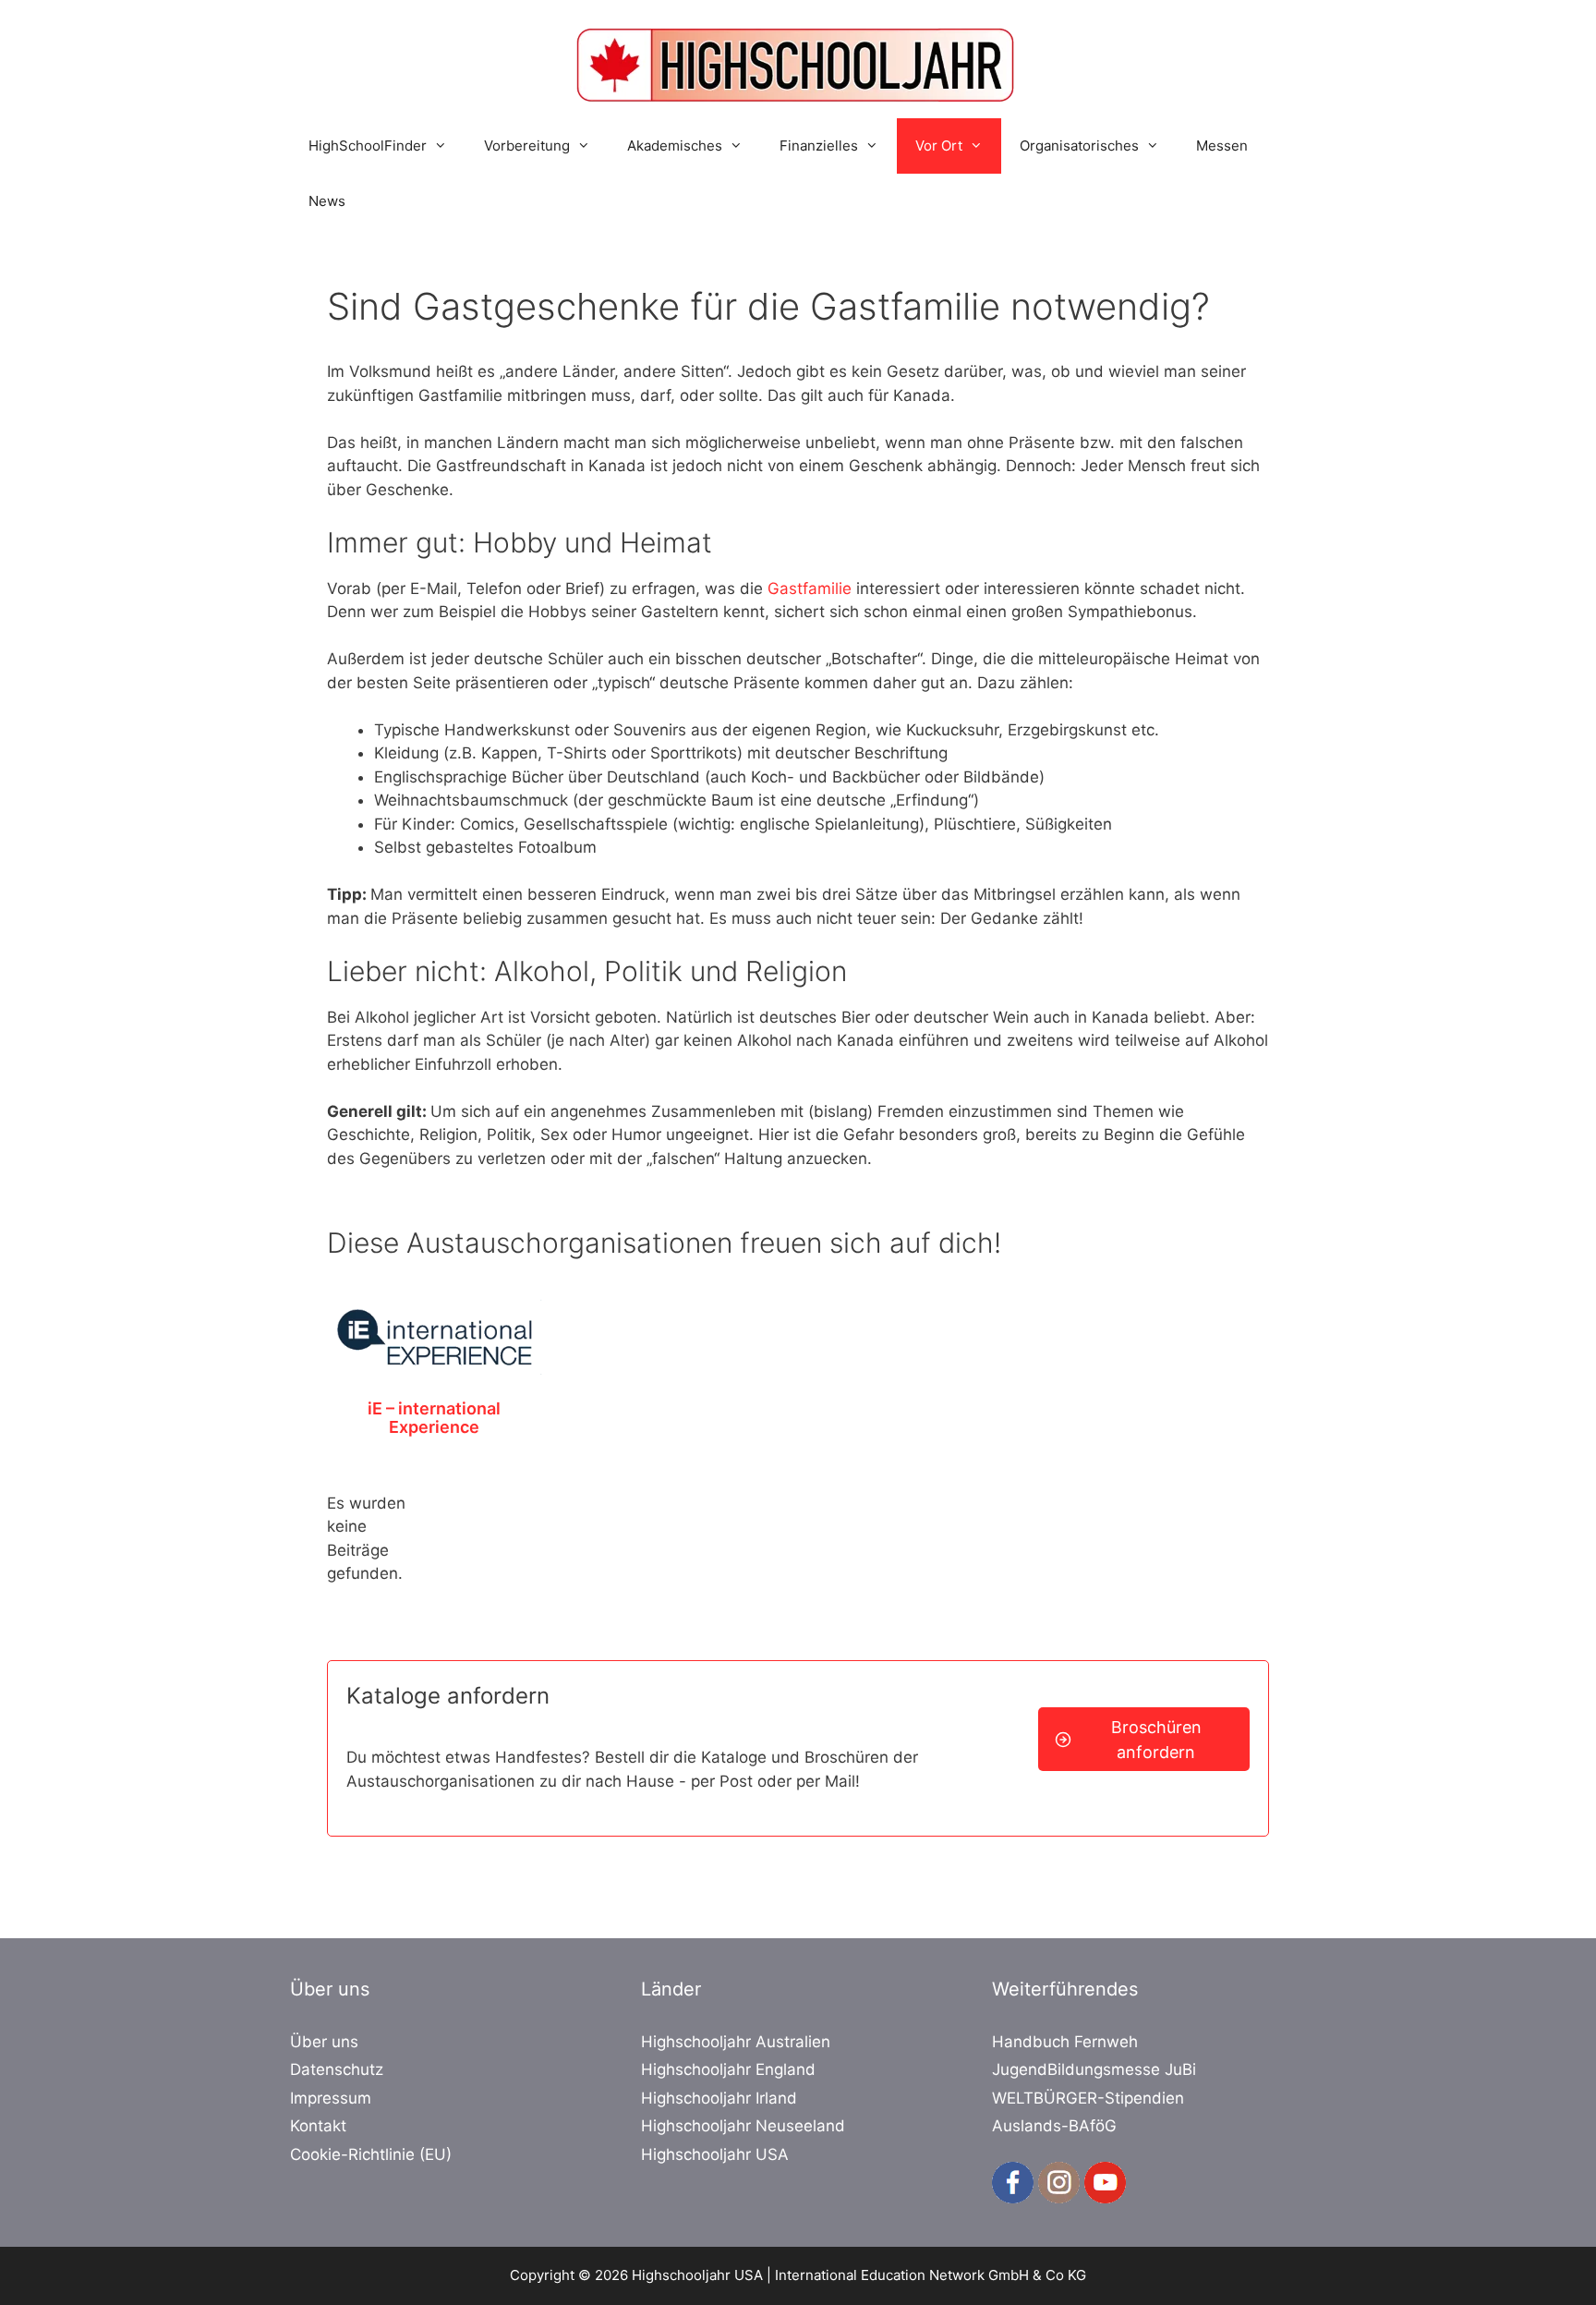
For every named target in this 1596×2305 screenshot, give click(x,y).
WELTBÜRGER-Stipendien (1088, 2098)
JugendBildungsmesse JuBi (1094, 2069)
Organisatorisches (1079, 146)
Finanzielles (819, 146)
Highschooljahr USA (715, 2154)
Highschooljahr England (728, 2069)
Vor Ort (939, 146)
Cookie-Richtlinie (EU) (371, 2154)
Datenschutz (337, 2069)
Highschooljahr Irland (719, 2098)
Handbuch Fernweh (1065, 2042)
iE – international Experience (434, 1418)
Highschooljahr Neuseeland (743, 2126)
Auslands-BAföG (1054, 2126)
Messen (1222, 146)
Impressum (331, 2098)
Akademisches (675, 146)
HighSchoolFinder (368, 146)
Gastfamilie (812, 588)
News (327, 201)
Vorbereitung (527, 146)
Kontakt (318, 2126)
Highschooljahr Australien (736, 2042)
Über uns (324, 2042)
